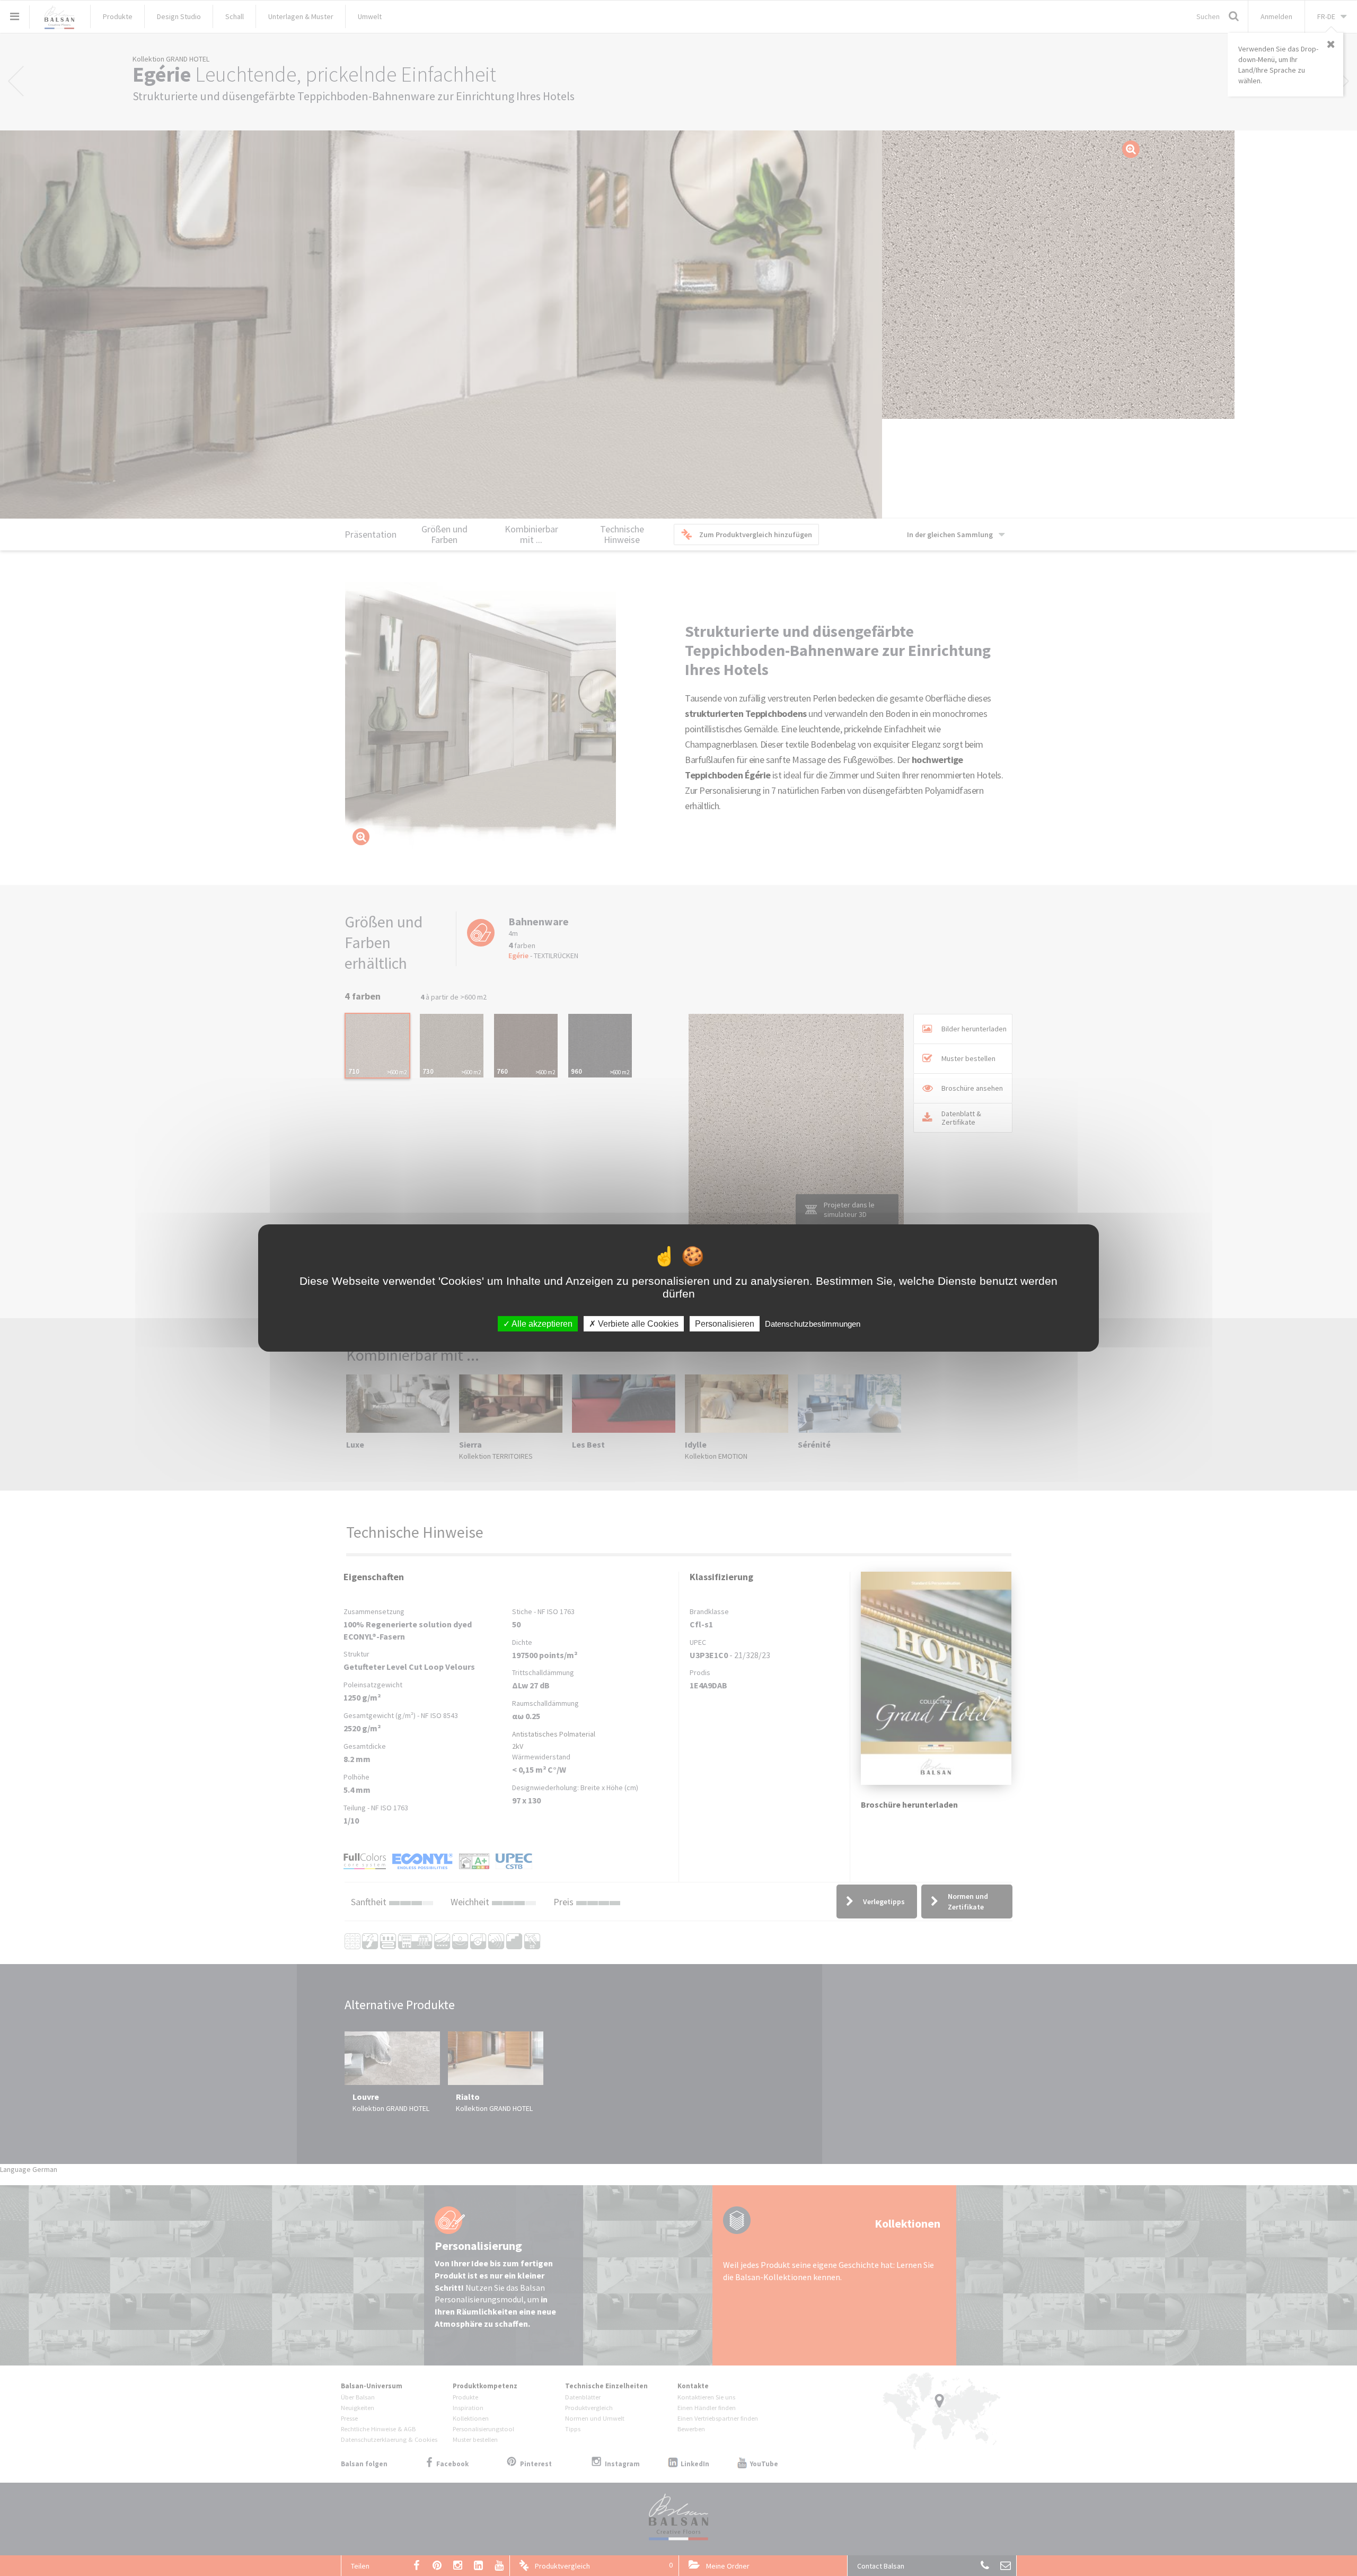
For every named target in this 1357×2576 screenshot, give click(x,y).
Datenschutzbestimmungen (813, 1324)
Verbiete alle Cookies (637, 1324)
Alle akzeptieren (541, 1324)
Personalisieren (725, 1324)
